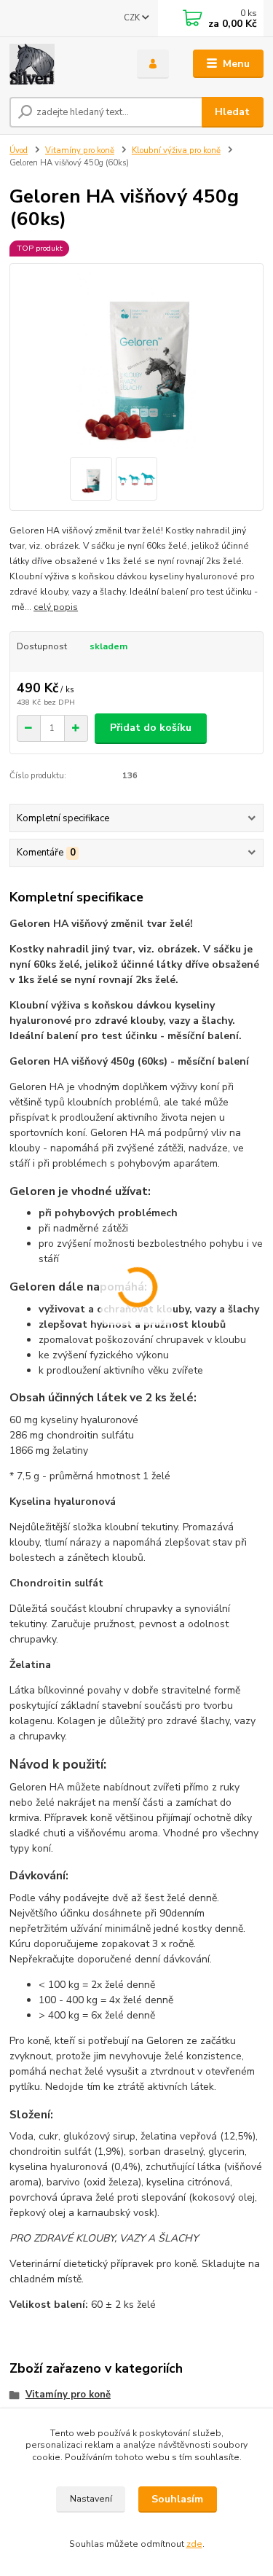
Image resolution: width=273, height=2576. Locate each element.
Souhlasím (177, 2499)
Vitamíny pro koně (80, 150)
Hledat (232, 112)
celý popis (56, 607)
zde (194, 2544)
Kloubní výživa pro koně (176, 150)
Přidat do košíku (151, 728)
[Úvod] (62, 64)
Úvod (19, 150)
